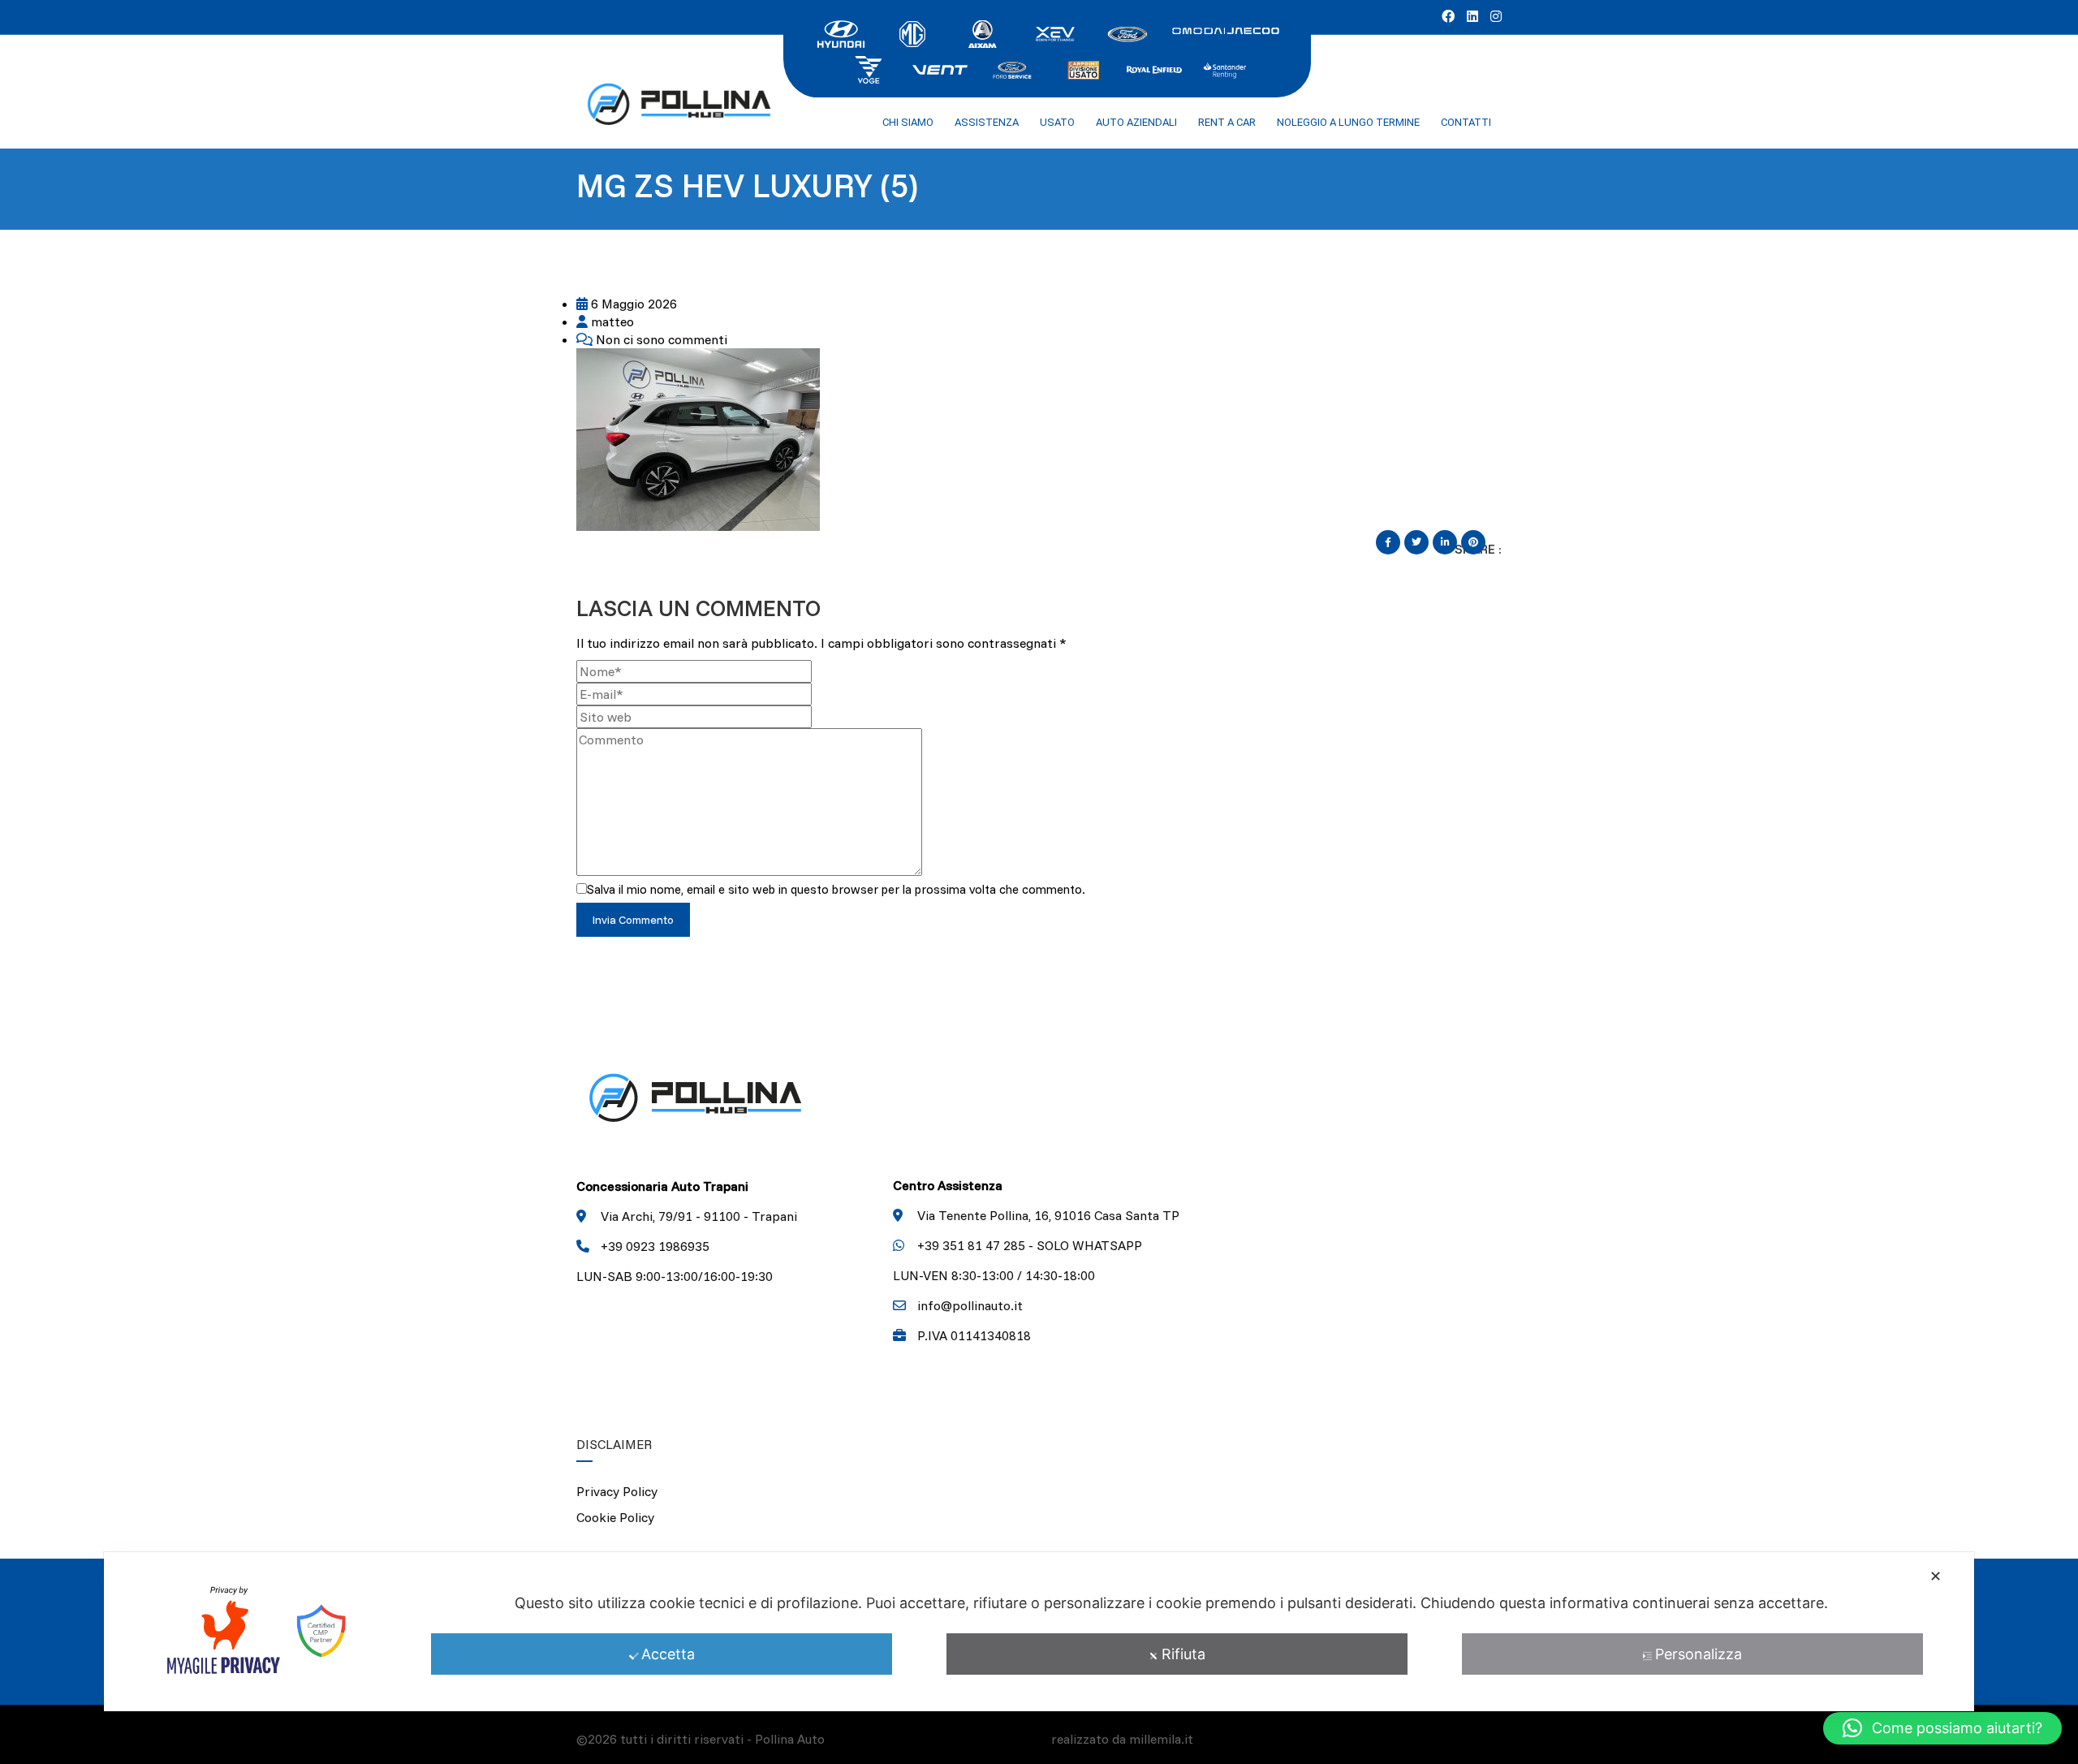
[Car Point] (1083, 68)
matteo (611, 321)
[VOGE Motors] (869, 68)
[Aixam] (984, 32)
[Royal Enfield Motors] (1154, 68)
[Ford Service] (1011, 68)
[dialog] (1039, 1632)
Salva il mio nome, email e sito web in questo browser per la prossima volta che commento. (836, 889)
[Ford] (1127, 32)
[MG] (912, 32)
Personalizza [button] (1699, 1654)
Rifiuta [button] (1183, 1654)
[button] (1942, 1728)
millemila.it (1161, 1739)
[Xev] (1055, 32)
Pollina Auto (790, 1739)
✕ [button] (1936, 1576)
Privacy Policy (617, 1491)
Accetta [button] (668, 1654)
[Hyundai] (841, 32)
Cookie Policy (615, 1517)
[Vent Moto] (940, 68)
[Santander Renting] (1226, 68)
